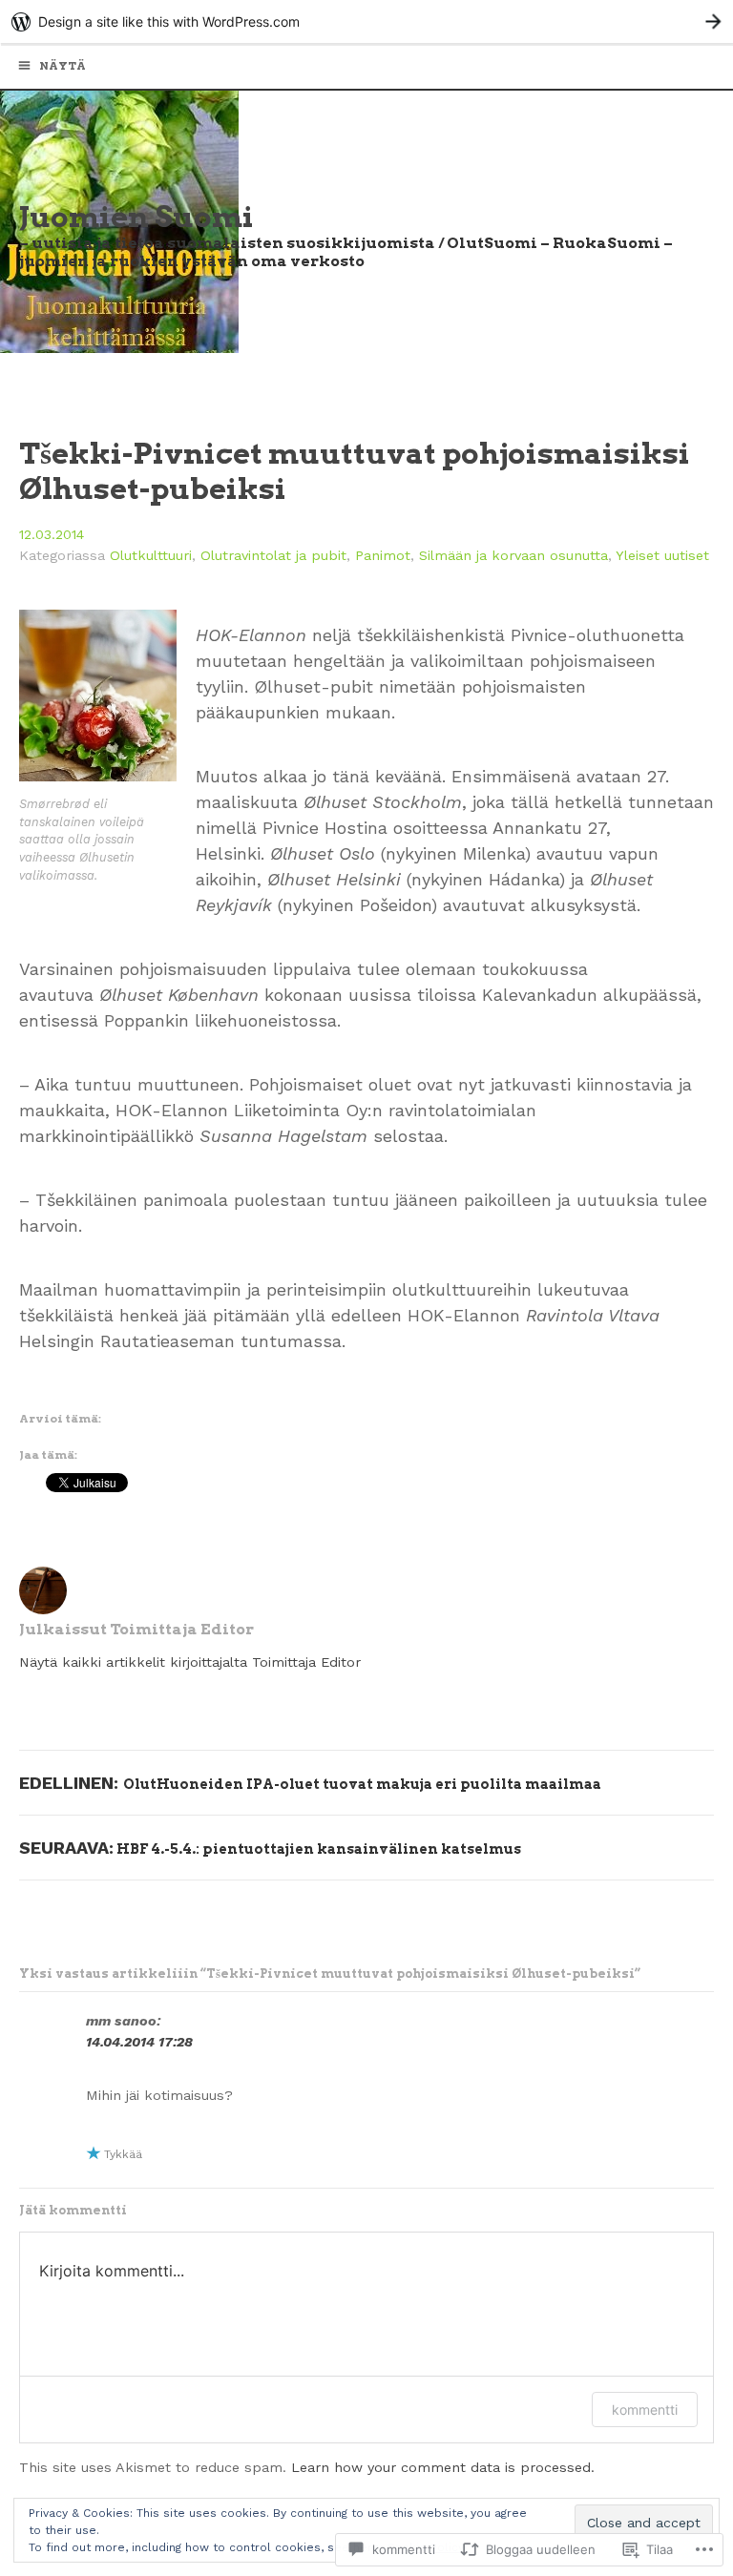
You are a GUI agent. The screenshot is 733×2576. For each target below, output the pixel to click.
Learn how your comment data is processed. (443, 2467)
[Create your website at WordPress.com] (366, 21)
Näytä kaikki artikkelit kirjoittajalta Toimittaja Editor (190, 1662)
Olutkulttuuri (151, 555)
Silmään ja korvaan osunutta (513, 555)
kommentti (645, 2410)
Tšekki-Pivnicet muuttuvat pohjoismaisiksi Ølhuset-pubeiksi (355, 471)
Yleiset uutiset (662, 555)
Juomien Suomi (136, 217)
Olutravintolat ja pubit (273, 555)
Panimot (383, 555)
